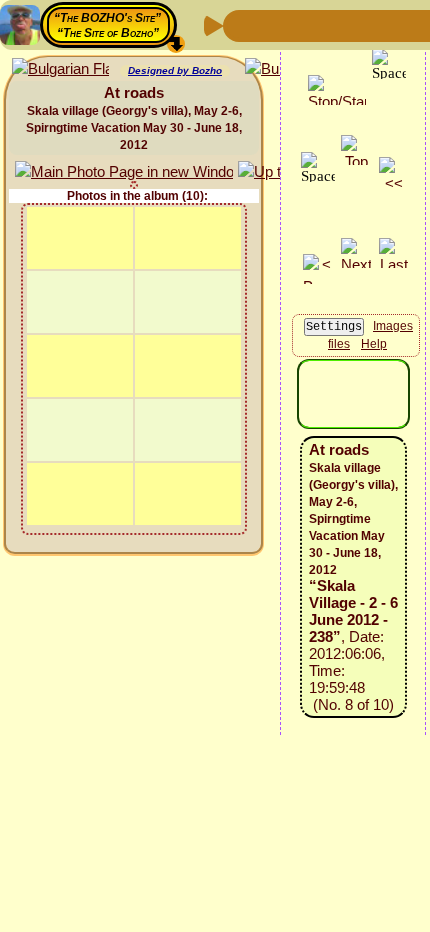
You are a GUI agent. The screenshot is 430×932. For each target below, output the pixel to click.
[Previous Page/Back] (241, 24)
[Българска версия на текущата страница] (60, 69)
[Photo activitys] (401, 24)
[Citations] (337, 24)
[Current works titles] (369, 24)
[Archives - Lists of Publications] (305, 24)
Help (374, 344)
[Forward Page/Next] (273, 24)
